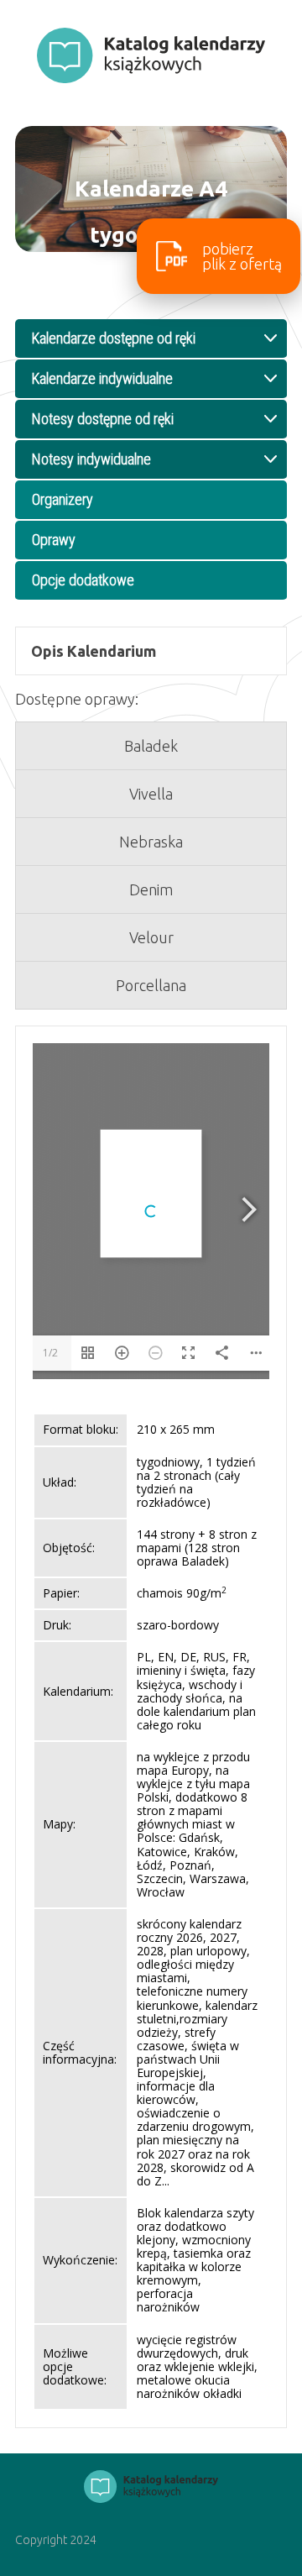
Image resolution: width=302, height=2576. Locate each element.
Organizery (62, 499)
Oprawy (54, 540)
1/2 (50, 1353)
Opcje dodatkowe (83, 580)
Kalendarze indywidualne (102, 378)
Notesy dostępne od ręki (103, 419)
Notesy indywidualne (91, 459)
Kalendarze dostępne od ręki (114, 338)
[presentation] (151, 668)
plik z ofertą (242, 256)
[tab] (151, 651)
